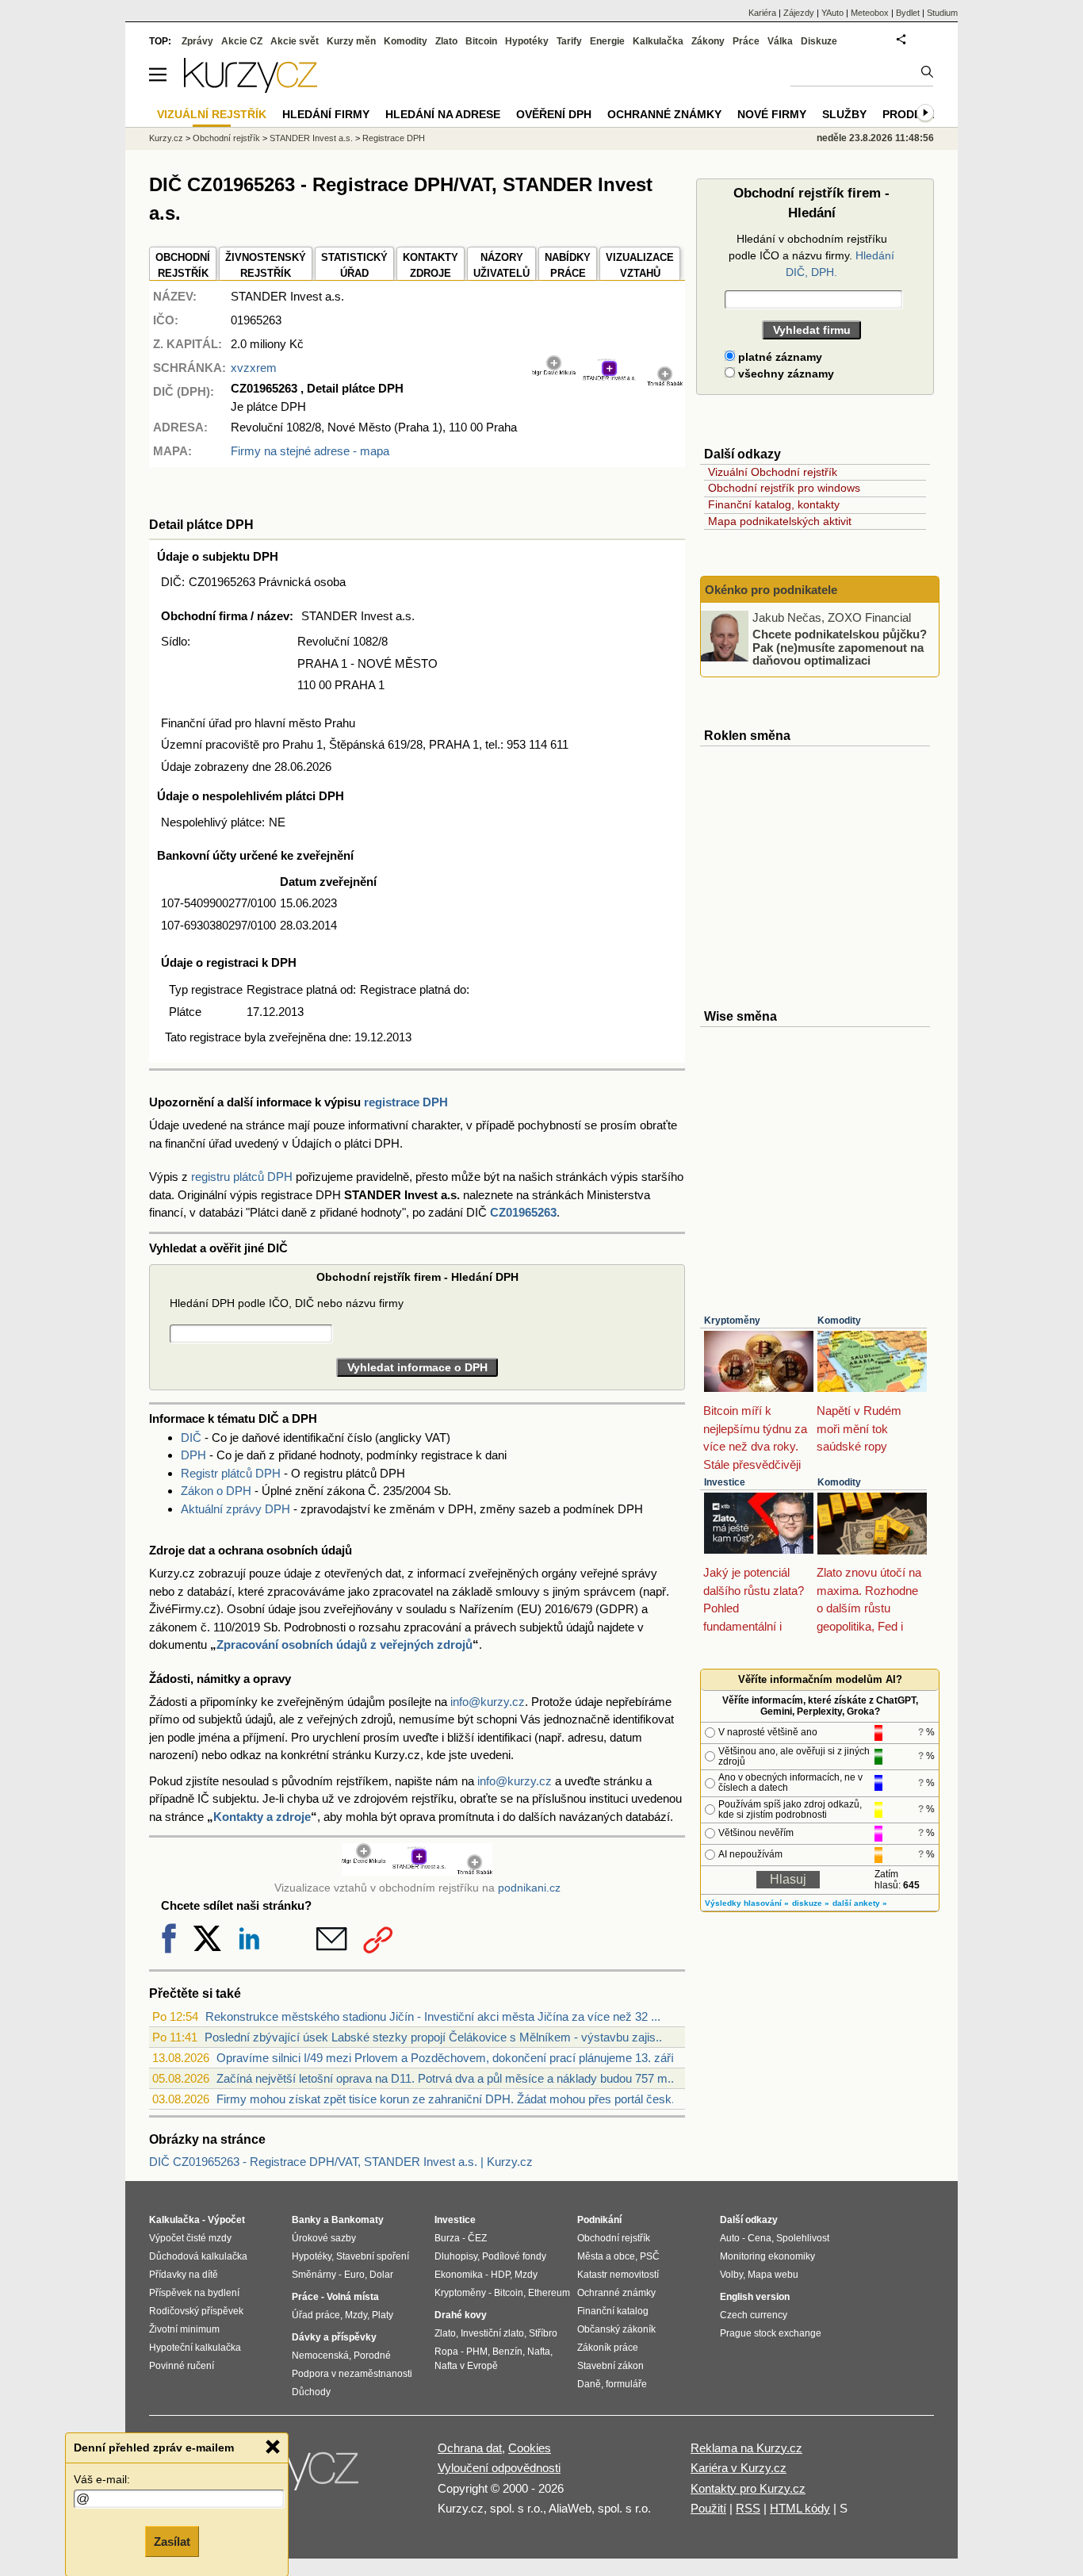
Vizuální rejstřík (212, 114)
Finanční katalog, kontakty (774, 504)
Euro (354, 2275)
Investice (725, 1482)
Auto (730, 2238)
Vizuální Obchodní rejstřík (773, 472)
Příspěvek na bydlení (194, 2293)
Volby (731, 2275)
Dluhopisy (456, 2256)
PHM (477, 2352)
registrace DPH (406, 1102)
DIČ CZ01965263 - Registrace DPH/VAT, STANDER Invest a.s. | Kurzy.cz (341, 2162)
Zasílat (172, 2541)
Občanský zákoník (616, 2329)
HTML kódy (800, 2508)
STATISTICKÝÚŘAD (354, 265)
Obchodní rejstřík (226, 138)
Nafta (539, 2352)
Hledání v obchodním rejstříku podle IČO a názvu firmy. (811, 255)
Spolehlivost (803, 2238)
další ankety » (860, 1903)
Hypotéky (527, 41)
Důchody (311, 2392)
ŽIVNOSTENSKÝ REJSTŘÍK (266, 265)
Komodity (839, 1321)
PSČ (650, 2256)
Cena (760, 2238)
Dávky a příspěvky (334, 2337)
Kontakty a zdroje (262, 1817)
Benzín (507, 2352)
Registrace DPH (394, 138)
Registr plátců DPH (231, 1473)
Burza (447, 2238)
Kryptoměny (732, 1321)
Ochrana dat (470, 2448)
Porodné (372, 2356)
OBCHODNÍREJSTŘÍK (183, 265)
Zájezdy (799, 13)
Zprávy (197, 41)
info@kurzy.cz (488, 1702)
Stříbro (543, 2333)
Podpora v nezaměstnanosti (352, 2374)
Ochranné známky (664, 114)
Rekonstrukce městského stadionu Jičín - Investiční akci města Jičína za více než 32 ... (433, 2016)
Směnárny (314, 2275)
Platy (383, 2315)
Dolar (381, 2275)
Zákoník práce (608, 2348)
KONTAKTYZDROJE (431, 265)
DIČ (191, 1437)
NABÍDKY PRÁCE (568, 265)
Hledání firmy (326, 114)
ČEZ (477, 2238)
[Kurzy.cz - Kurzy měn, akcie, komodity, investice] (251, 88)
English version (755, 2297)
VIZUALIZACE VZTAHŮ (640, 265)
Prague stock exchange (771, 2333)
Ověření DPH (554, 114)
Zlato (446, 41)
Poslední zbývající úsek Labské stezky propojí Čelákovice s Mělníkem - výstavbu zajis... (435, 2037)
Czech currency (754, 2315)
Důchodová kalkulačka (198, 2256)
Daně (589, 2384)
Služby (844, 114)
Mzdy (356, 2315)
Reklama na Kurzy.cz (746, 2448)
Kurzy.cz (166, 138)
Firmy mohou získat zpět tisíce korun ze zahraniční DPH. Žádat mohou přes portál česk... (449, 2099)
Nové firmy (772, 114)
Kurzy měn (351, 41)
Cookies (530, 2448)
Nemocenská (320, 2356)
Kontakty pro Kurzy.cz (748, 2488)
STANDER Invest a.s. (311, 138)
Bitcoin (481, 41)
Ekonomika (459, 2275)
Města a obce (606, 2256)
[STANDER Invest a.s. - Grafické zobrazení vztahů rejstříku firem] (607, 383)
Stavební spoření (373, 2256)
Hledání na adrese (443, 114)
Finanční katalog (613, 2311)
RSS (748, 2508)
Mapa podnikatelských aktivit (780, 521)
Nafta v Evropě (466, 2366)
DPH (193, 1455)
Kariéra (762, 13)
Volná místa (353, 2297)
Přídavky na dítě (184, 2275)
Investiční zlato (492, 2333)
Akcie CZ (242, 41)
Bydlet (908, 13)
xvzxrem (254, 368)
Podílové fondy (514, 2256)
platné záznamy (779, 357)
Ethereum (549, 2293)
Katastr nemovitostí (618, 2275)
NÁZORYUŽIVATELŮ (501, 265)
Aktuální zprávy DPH (235, 1509)
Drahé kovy (461, 2315)
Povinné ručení (182, 2366)
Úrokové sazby (324, 2238)
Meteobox (870, 13)
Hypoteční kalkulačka (195, 2348)
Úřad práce (316, 2315)
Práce (746, 41)
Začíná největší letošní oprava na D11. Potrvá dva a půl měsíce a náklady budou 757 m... (447, 2078)
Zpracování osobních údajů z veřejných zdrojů (344, 1644)
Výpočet (226, 2220)
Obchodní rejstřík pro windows (784, 488)
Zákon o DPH (216, 1491)
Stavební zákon (610, 2366)
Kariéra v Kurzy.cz (739, 2468)
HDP (500, 2275)
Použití (708, 2508)
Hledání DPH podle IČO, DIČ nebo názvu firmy (287, 1303)
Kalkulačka (658, 41)
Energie (607, 41)
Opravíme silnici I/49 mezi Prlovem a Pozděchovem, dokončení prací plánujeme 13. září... (450, 2058)
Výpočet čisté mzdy (190, 2238)
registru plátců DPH (242, 1177)
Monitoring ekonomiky (767, 2256)
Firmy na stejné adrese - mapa (310, 451)
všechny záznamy (785, 374)
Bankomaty (358, 2220)
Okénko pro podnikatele (771, 590)
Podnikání (599, 2220)
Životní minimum (184, 2329)
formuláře (626, 2384)
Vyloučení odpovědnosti (499, 2468)
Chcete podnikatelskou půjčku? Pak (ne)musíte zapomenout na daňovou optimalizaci (840, 647)
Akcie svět (295, 41)
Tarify (569, 41)
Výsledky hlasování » (747, 1903)
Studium (942, 13)
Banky (306, 2220)
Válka (780, 41)
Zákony (708, 41)
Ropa (446, 2352)
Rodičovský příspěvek (196, 2311)
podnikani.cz (529, 1888)
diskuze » (811, 1903)
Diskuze (819, 41)
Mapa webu (773, 2275)
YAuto (832, 13)
